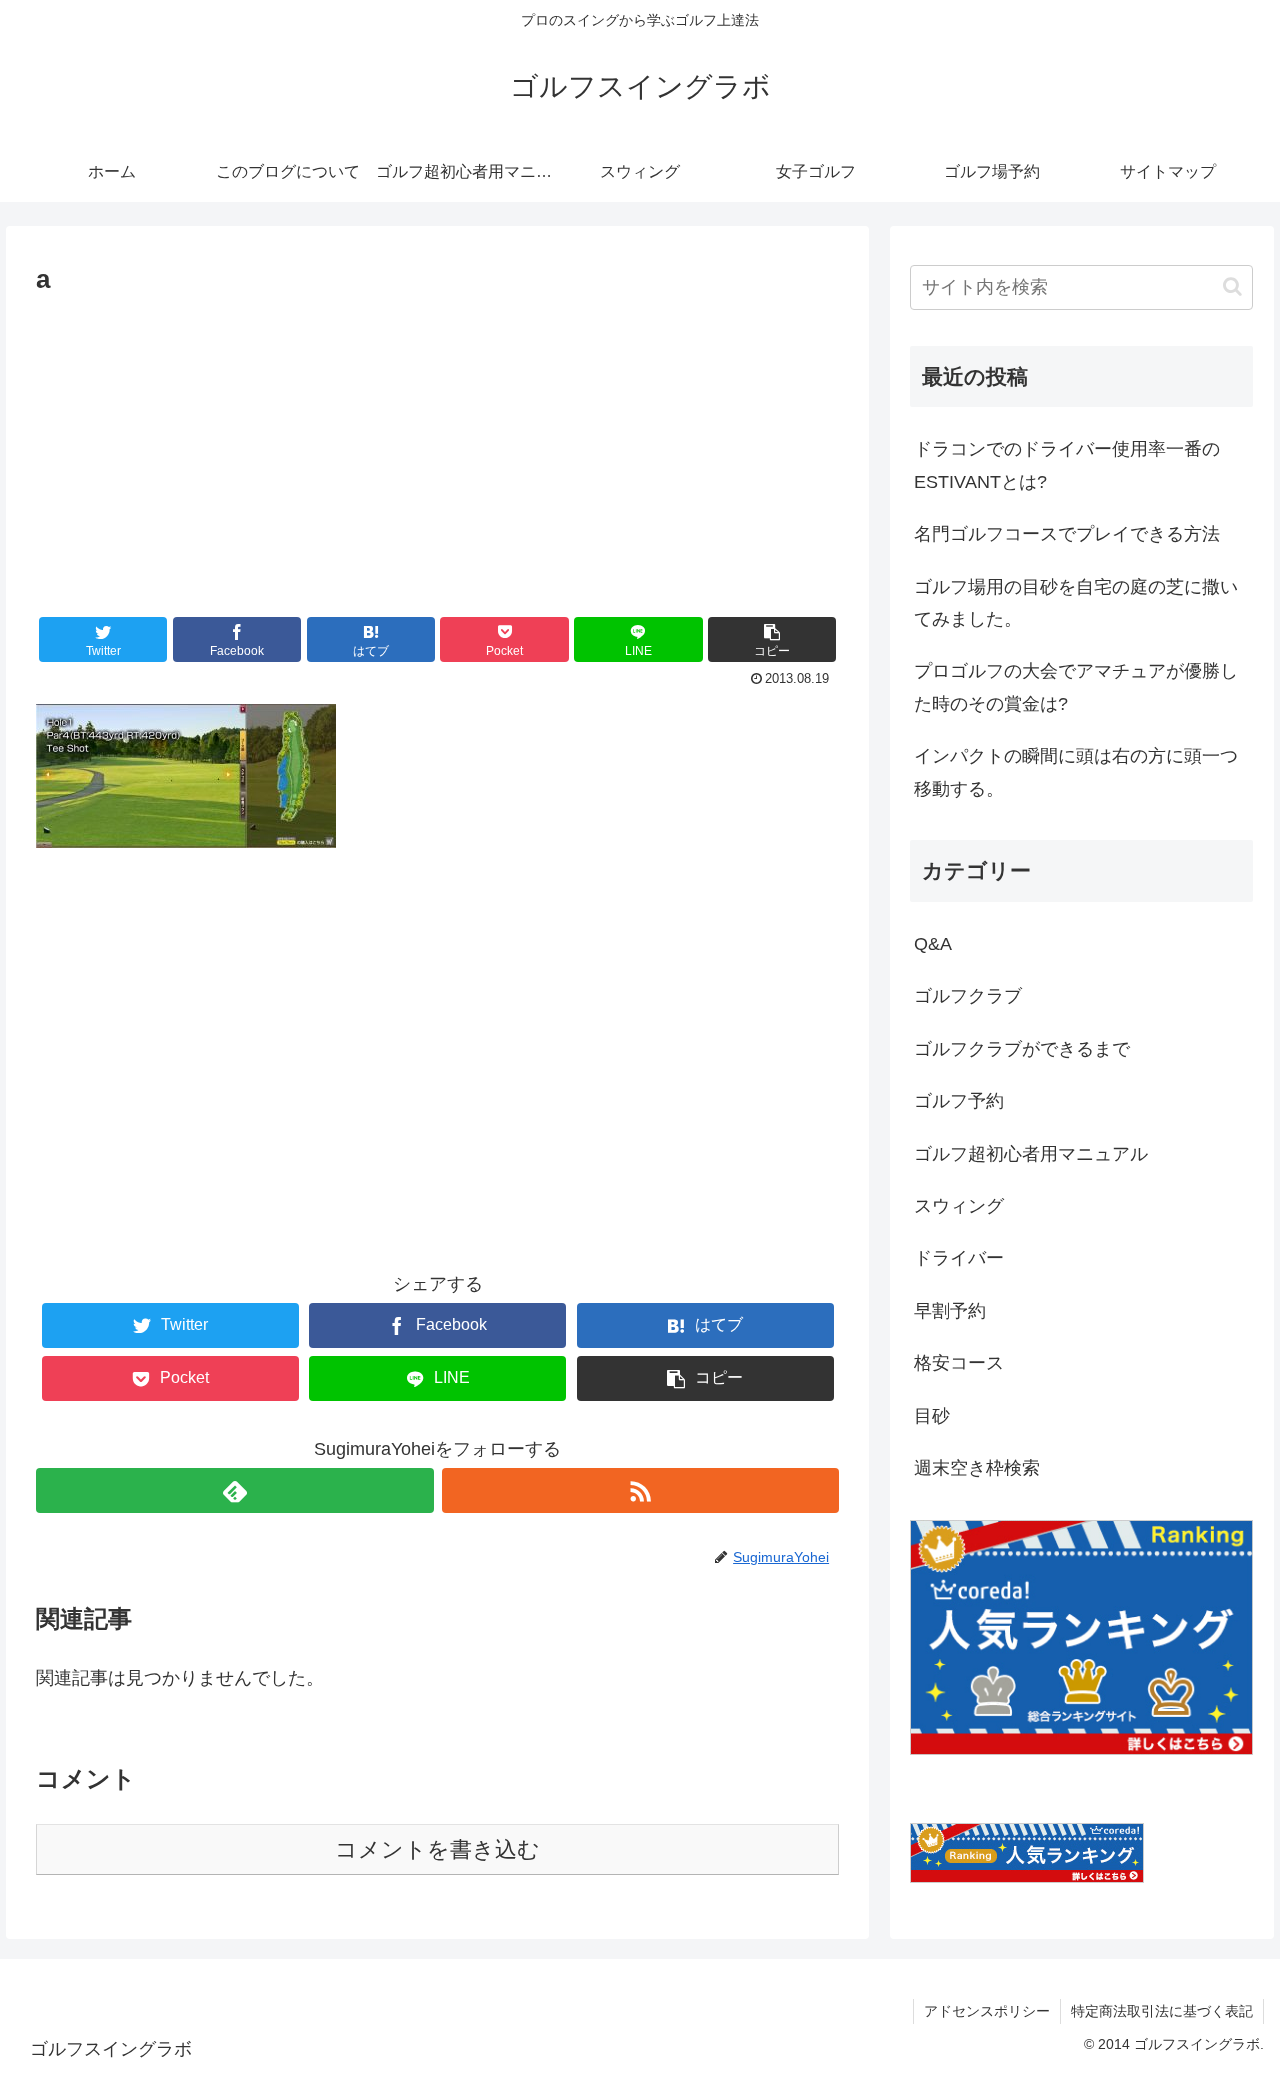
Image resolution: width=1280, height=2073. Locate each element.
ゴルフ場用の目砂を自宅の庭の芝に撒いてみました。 (1076, 603)
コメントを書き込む (437, 1849)
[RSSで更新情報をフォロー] (640, 1490)
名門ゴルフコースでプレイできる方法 (1067, 534)
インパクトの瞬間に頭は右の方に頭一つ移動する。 (1076, 772)
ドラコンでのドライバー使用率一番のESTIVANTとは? (1067, 465)
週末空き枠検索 (977, 1468)
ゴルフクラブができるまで (1022, 1049)
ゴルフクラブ (968, 996)
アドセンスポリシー (987, 2011)
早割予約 (950, 1311)
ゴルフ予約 (959, 1101)
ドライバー (959, 1258)
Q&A (933, 944)
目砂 (932, 1416)
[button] (772, 639)
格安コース (959, 1363)
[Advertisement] (437, 452)
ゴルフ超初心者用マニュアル (1031, 1154)
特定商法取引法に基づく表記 (1162, 2011)
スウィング (959, 1206)
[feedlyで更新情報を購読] (234, 1490)
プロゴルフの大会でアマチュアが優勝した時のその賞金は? (1076, 687)
